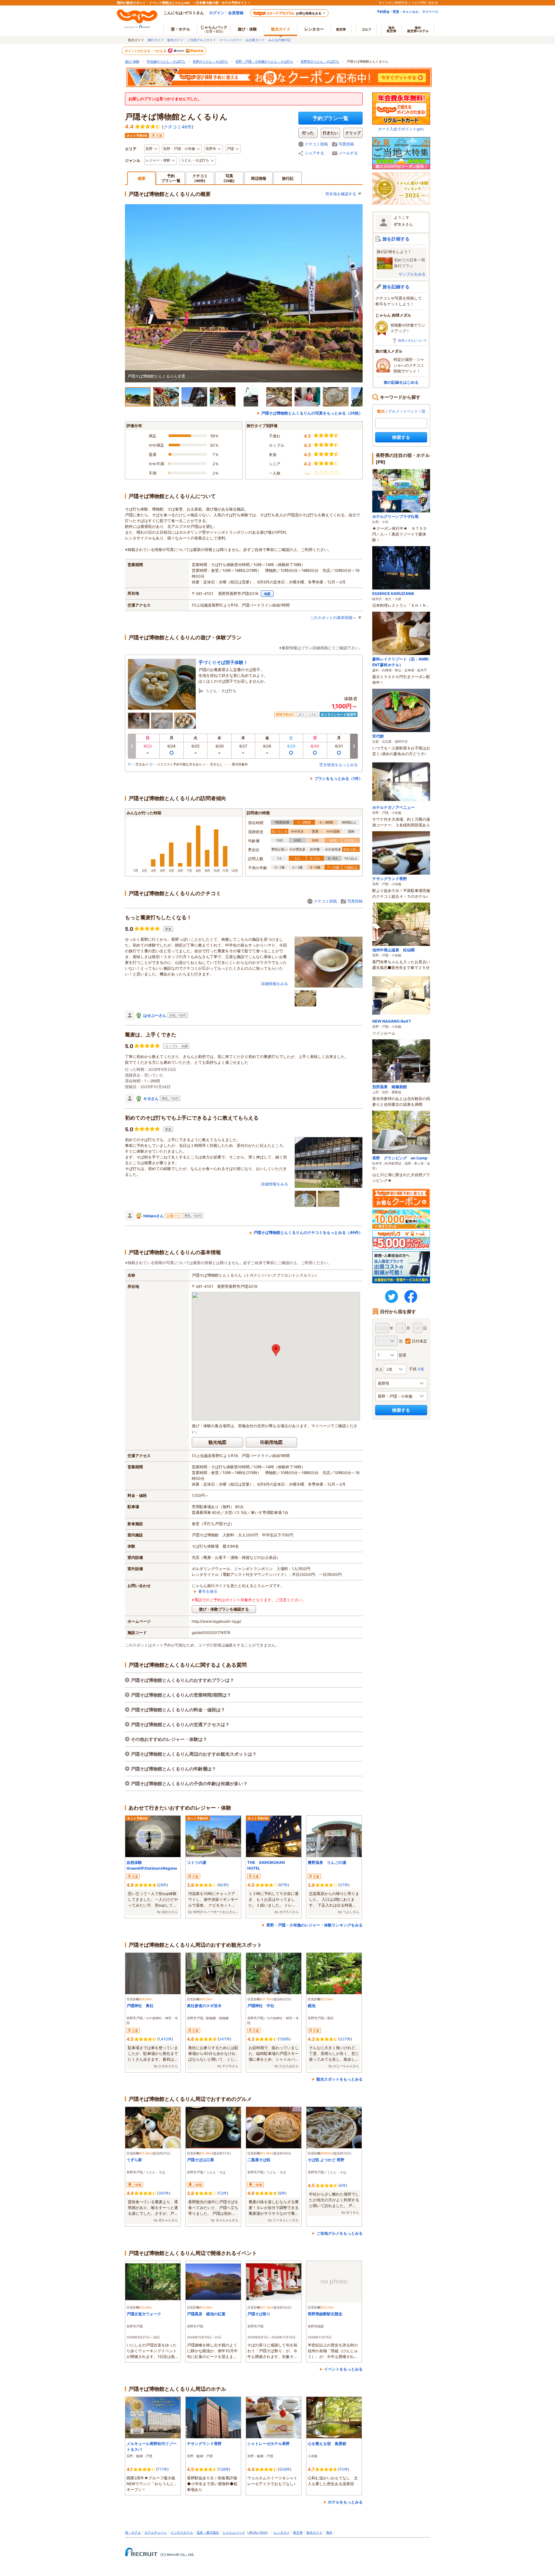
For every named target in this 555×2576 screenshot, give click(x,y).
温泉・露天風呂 (208, 2532)
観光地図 (217, 1442)
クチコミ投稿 (316, 144)
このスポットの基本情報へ (333, 618)
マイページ (430, 12)
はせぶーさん (155, 1015)
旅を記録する (396, 287)
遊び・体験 (247, 29)
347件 (224, 2039)
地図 (267, 594)
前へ (132, 746)
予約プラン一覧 (330, 118)
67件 (284, 1885)
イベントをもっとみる (343, 2369)
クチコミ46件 (178, 127)
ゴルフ (366, 29)
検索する (401, 437)
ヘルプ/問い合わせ (425, 3)
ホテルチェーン (156, 2532)
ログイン (217, 13)
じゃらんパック (214, 29)
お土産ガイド (255, 40)
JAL (256, 2532)
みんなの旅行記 (279, 40)
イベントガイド (231, 40)
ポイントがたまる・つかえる (146, 51)
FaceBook (411, 1297)
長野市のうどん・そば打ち (320, 61)
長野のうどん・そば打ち (210, 61)
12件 (223, 2193)
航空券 (341, 29)
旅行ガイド (156, 40)
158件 (284, 2039)
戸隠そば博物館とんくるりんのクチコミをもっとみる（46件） (308, 1232)
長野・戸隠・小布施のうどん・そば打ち (264, 61)
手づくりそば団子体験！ (223, 662)
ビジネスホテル (182, 2532)
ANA (263, 2532)
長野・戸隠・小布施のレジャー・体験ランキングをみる (314, 1925)
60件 (223, 1885)
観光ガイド (175, 40)
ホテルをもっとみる (345, 2502)
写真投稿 (346, 144)
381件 (164, 2193)
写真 (229, 178)
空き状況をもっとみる (339, 765)
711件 (162, 2469)
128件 (224, 2469)
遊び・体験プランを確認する (224, 1609)
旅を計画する (396, 239)
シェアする (314, 153)
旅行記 (288, 178)
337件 (345, 2039)
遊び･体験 (132, 61)
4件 (343, 2185)
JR (250, 2532)
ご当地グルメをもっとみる (339, 2233)
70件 (344, 2469)
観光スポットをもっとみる (339, 2079)
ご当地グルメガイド (201, 40)
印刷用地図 (271, 1442)
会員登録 (236, 13)
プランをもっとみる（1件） (339, 778)
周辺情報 (259, 178)
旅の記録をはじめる (401, 382)
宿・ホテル (133, 2532)
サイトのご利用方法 (393, 3)
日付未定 (419, 1341)
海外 (392, 29)
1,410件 (165, 2039)
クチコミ (200, 178)
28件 (163, 1885)
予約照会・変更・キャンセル (398, 12)
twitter (392, 1297)
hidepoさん (154, 1216)
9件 (282, 2193)
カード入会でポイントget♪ (401, 129)
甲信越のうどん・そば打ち (166, 61)
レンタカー (314, 29)
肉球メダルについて (412, 340)
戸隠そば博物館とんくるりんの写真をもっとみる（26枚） (312, 413)
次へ (357, 293)
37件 (344, 1885)
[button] (276, 1350)
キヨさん (151, 1099)
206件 (285, 2469)
